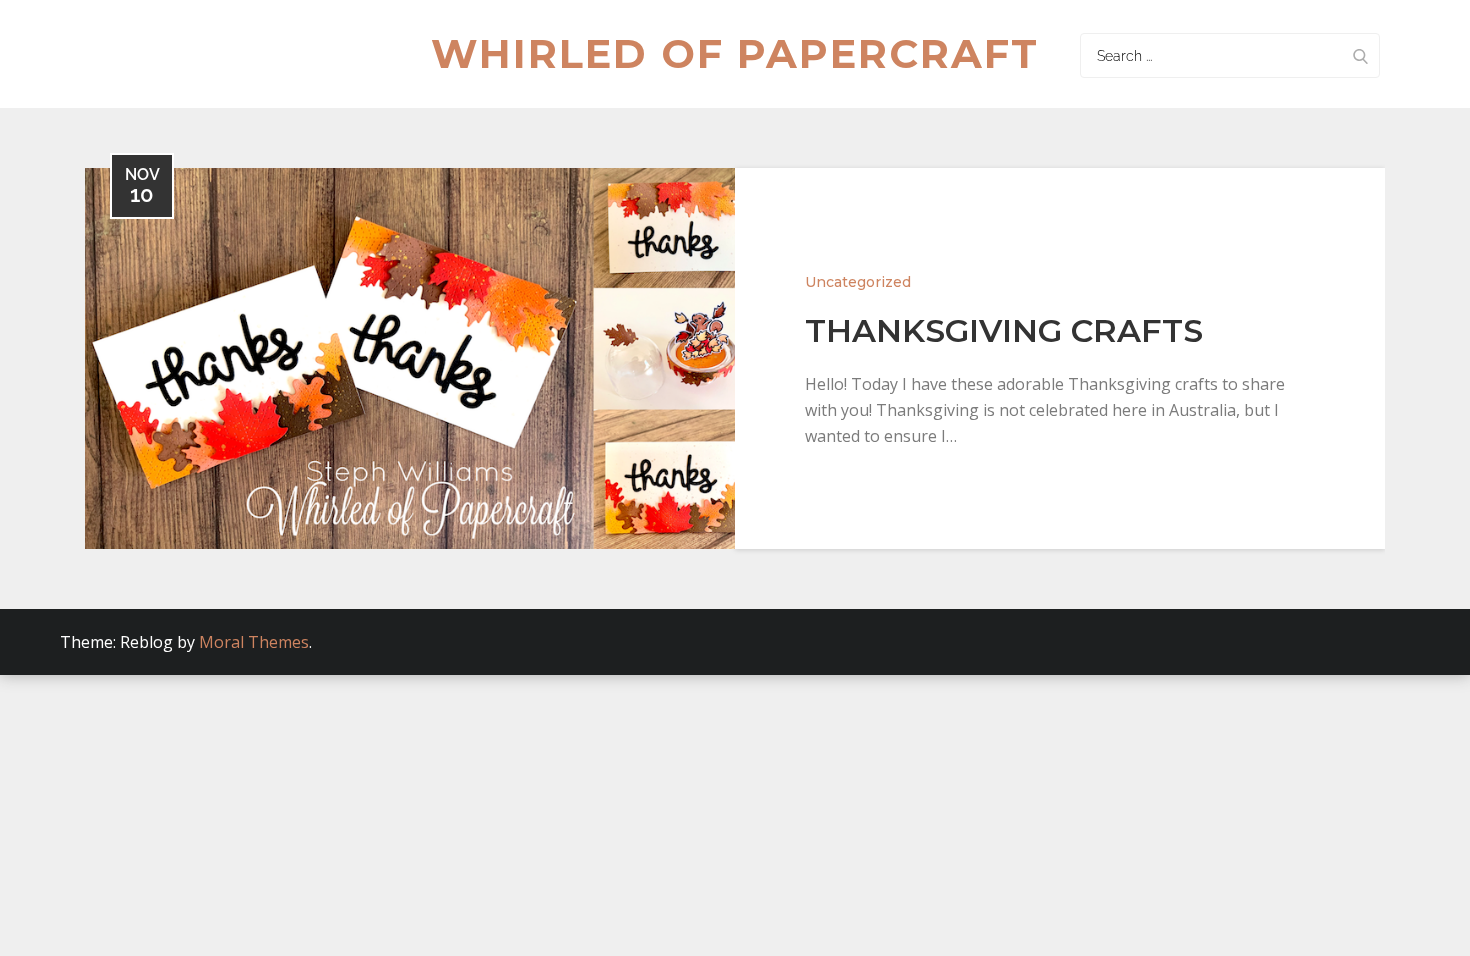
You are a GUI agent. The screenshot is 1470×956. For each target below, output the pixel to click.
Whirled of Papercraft (735, 53)
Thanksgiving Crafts (1004, 330)
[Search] (1360, 55)
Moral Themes (254, 642)
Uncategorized (858, 282)
